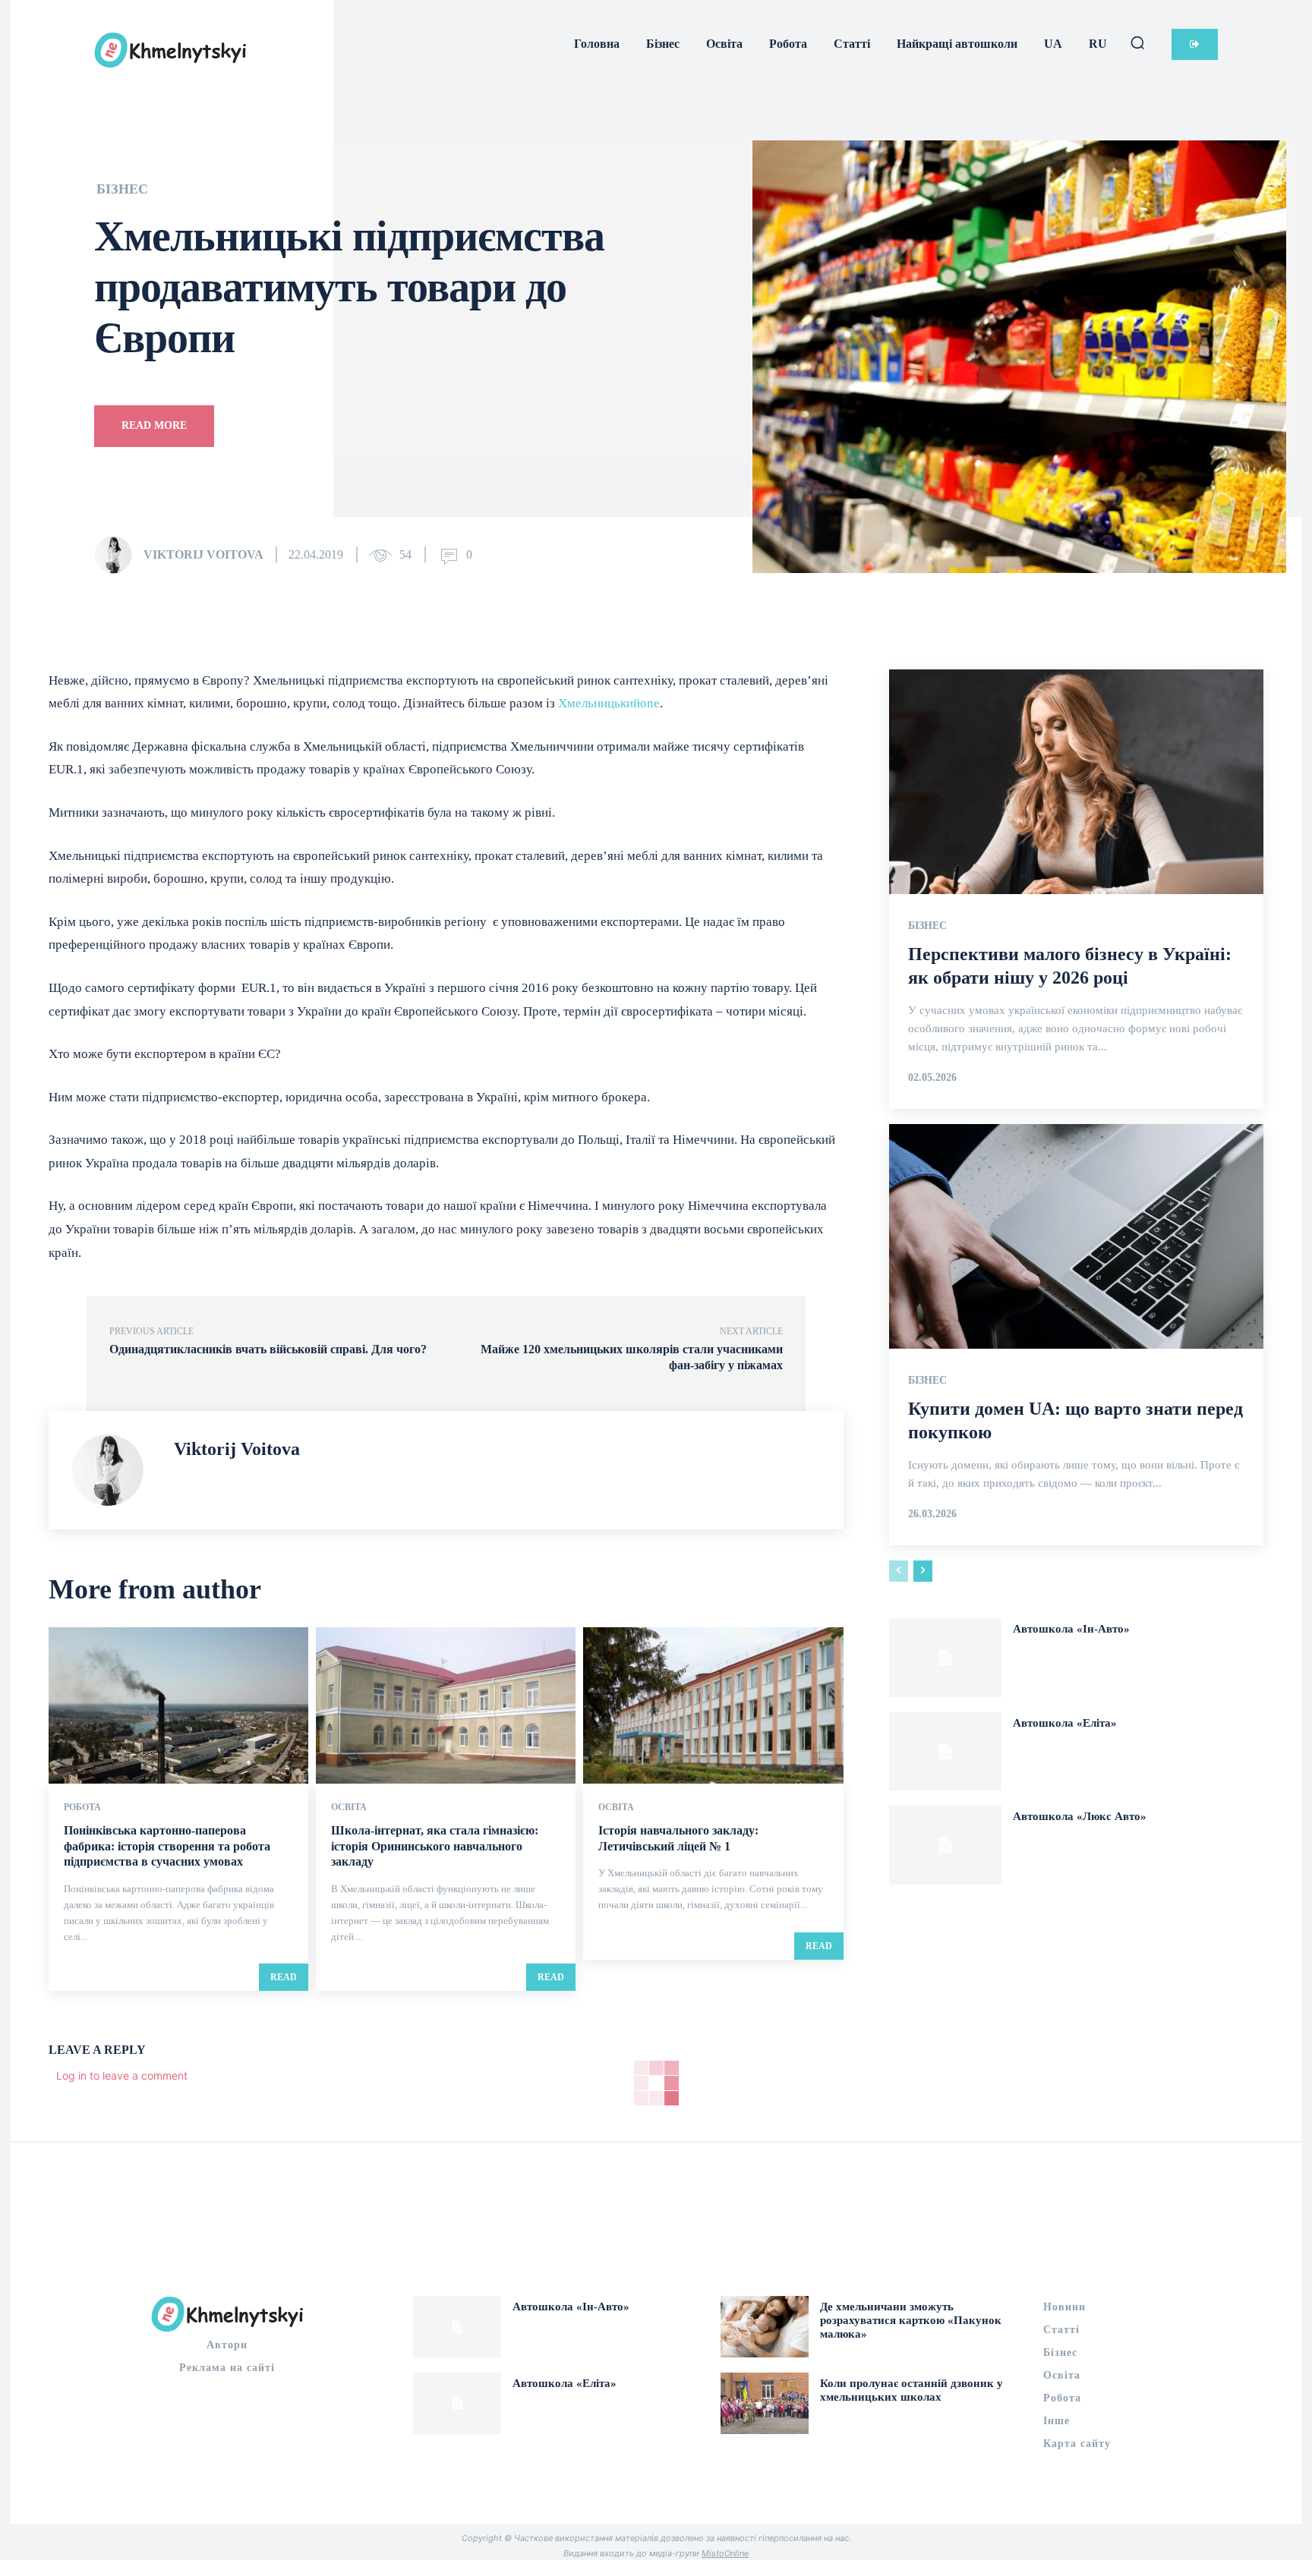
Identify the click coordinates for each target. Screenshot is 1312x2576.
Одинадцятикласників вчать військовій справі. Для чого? (268, 1349)
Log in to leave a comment (122, 2075)
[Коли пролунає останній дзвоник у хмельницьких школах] (765, 2403)
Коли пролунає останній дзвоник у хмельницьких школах (911, 2390)
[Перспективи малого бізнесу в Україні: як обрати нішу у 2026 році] (1076, 782)
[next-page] (923, 1571)
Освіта (349, 1807)
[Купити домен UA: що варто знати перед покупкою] (1076, 1236)
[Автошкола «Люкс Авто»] (945, 1845)
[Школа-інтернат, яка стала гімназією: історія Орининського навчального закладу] (446, 1705)
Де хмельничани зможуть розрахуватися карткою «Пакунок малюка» (911, 2320)
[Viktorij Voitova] (118, 555)
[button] (1137, 43)
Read (284, 1977)
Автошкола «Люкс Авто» (1080, 1816)
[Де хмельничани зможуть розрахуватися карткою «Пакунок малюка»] (765, 2327)
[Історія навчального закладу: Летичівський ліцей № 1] (713, 1705)
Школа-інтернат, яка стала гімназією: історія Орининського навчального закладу (435, 1846)
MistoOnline (725, 2553)
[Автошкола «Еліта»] (945, 1752)
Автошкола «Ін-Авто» (1071, 1629)
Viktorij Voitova (203, 554)
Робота (82, 1807)
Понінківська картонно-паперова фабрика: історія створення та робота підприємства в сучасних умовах (167, 1846)
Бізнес (122, 189)
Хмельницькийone (609, 703)
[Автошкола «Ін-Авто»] (945, 1658)
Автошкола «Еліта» (1065, 1723)
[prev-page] (899, 1571)
